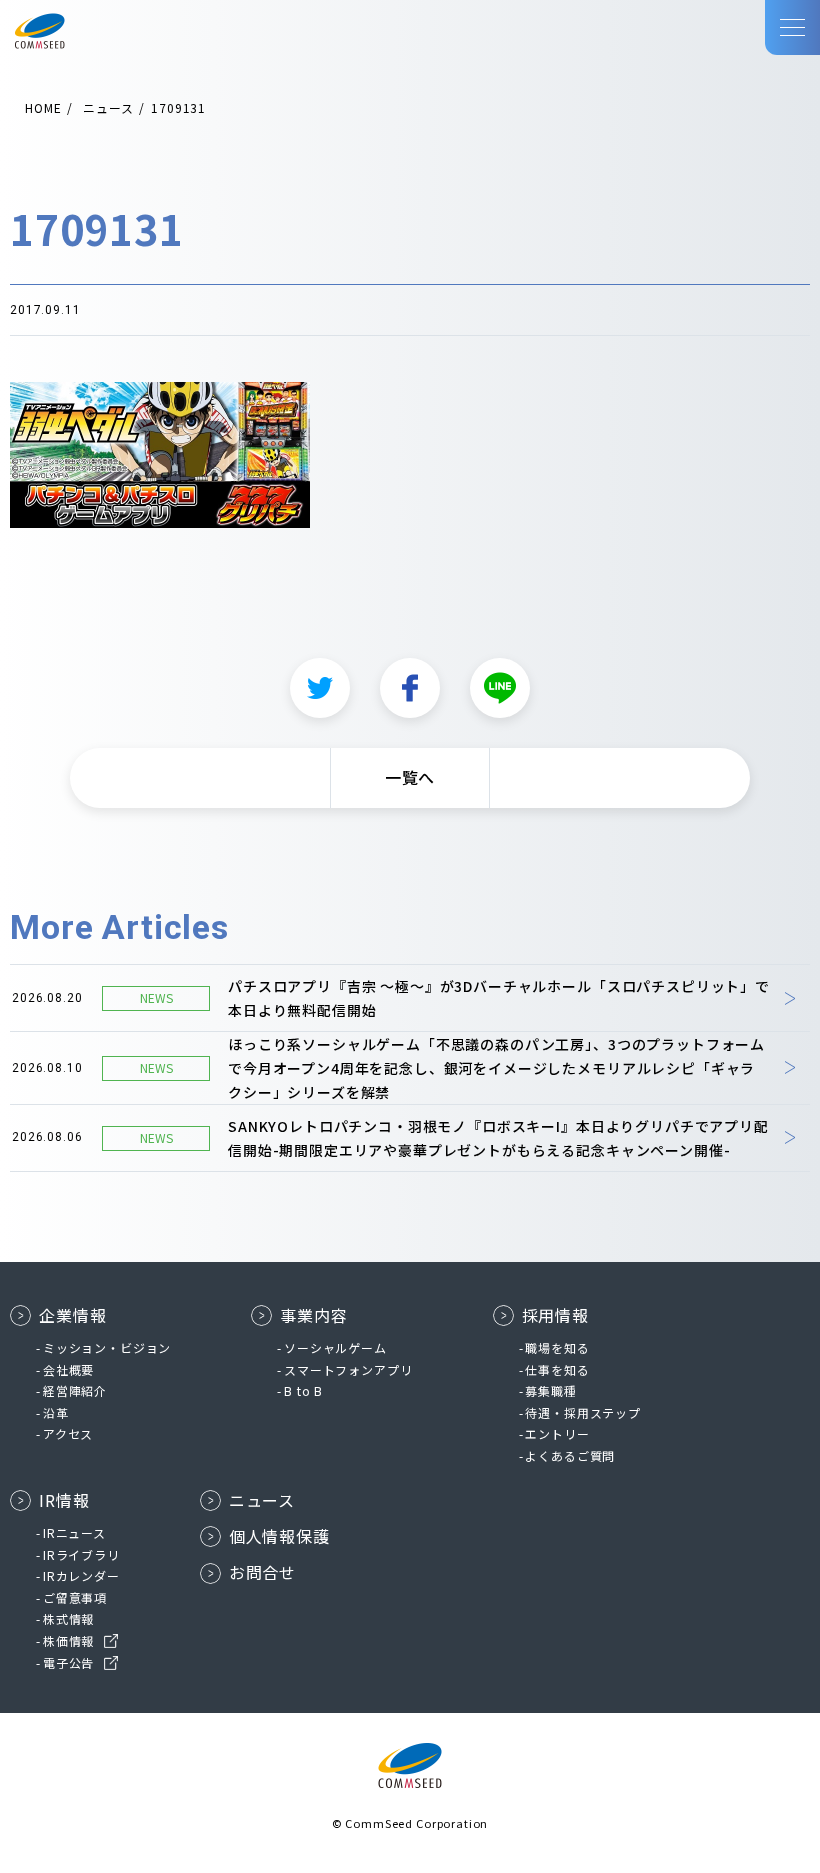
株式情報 (68, 1618)
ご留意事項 (75, 1597)
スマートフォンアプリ (348, 1369)
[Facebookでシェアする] (410, 688)
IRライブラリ (81, 1554)
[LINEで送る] (500, 688)
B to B (303, 1390)
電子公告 (68, 1662)
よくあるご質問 (570, 1455)
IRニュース (74, 1532)
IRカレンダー (81, 1575)
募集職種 (550, 1390)
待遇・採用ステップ (583, 1412)
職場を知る (557, 1347)
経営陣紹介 (75, 1390)
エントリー (557, 1433)
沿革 (56, 1412)
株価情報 (68, 1640)
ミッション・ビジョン (107, 1347)
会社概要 (68, 1369)
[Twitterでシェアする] (320, 688)
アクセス (68, 1433)
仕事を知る (557, 1369)
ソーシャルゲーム (335, 1347)
